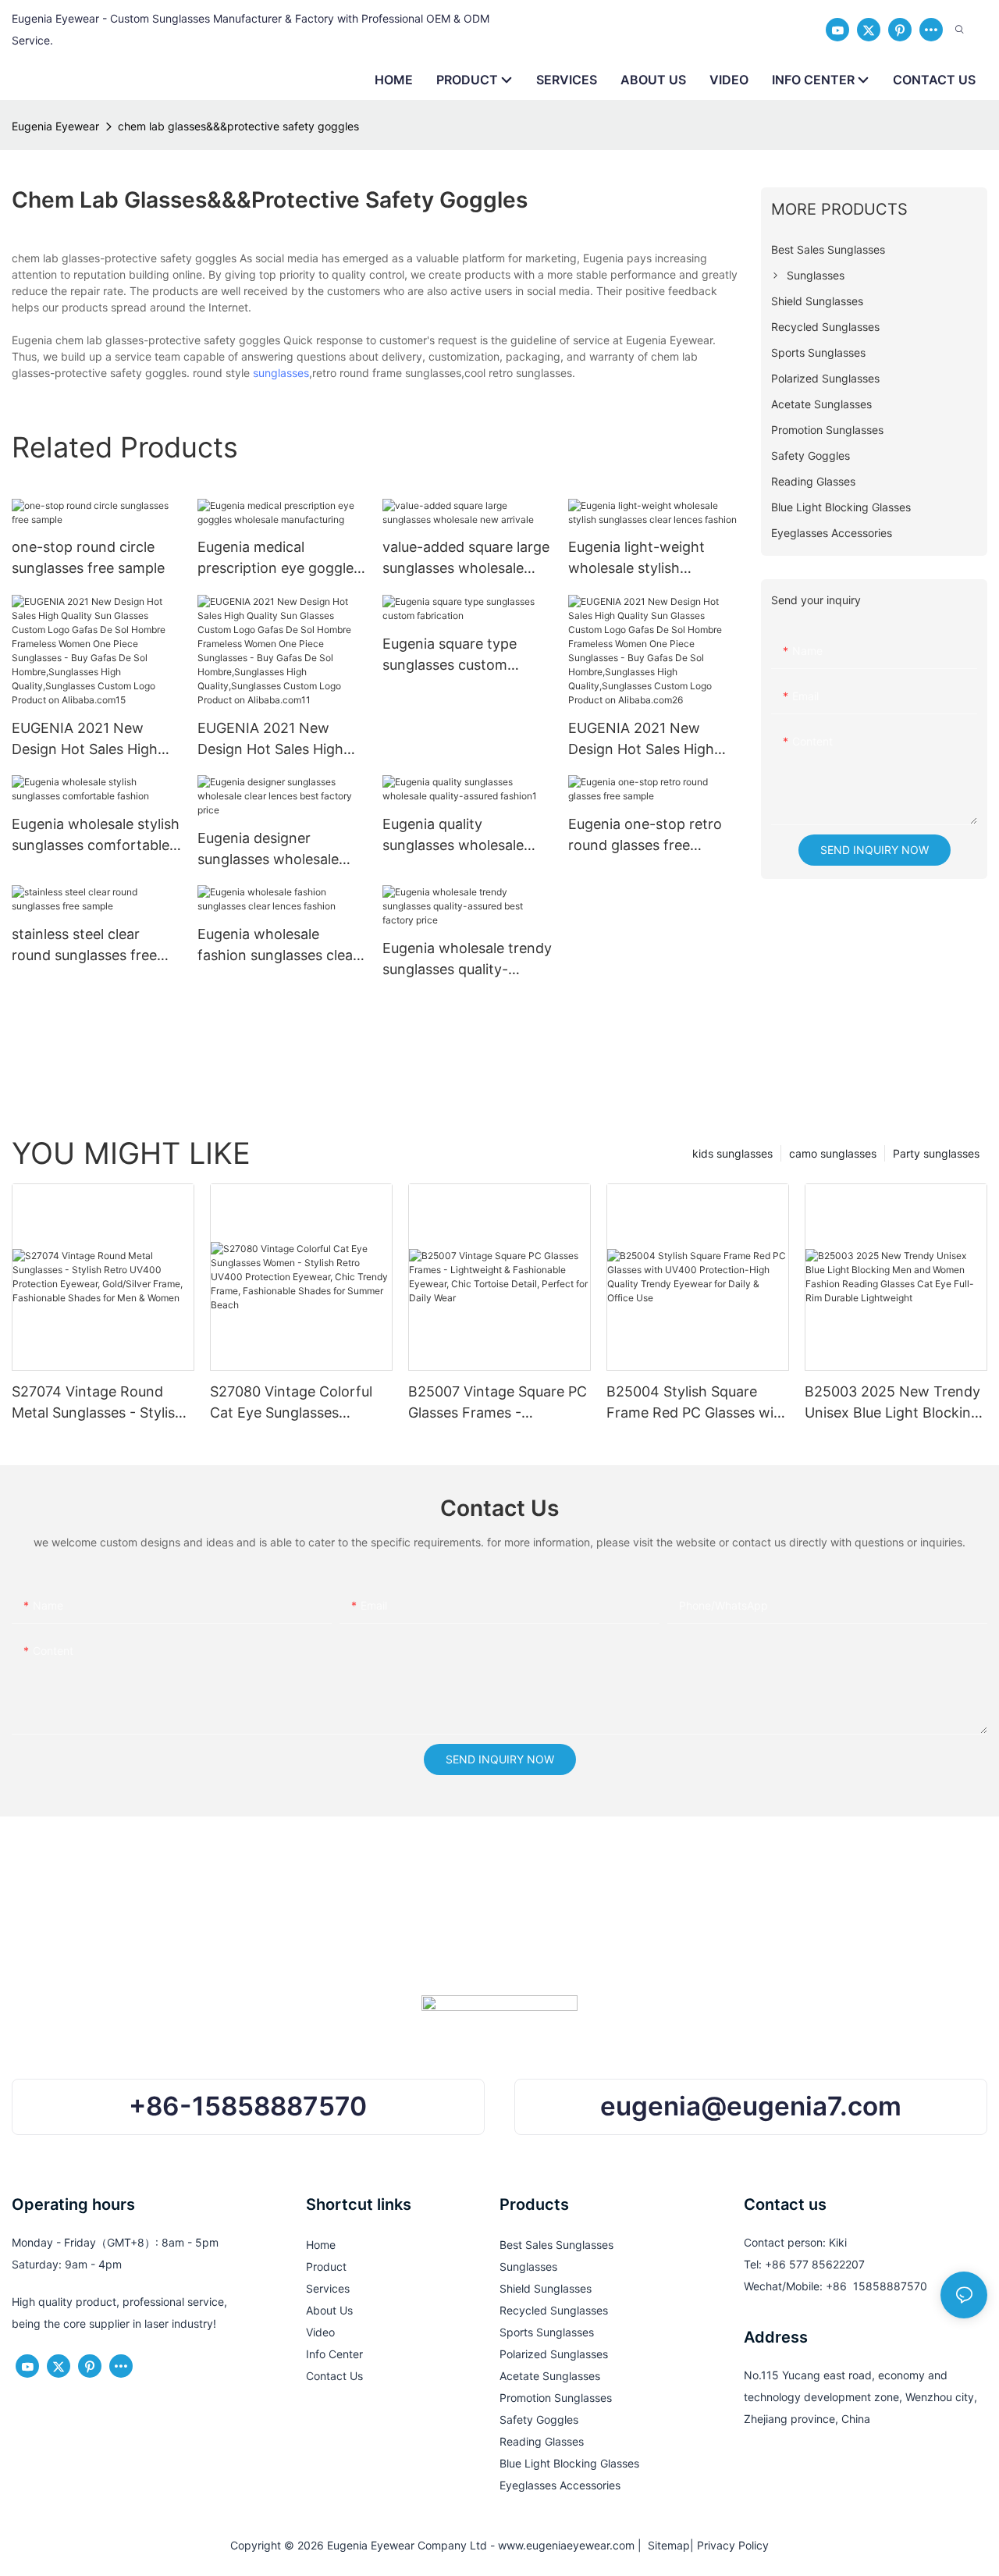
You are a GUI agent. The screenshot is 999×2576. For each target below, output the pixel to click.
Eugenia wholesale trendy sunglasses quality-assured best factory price (467, 960)
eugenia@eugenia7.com (751, 2106)
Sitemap (666, 2545)
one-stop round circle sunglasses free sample (88, 557)
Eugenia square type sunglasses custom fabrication (450, 655)
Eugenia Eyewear (55, 126)
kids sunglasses (732, 1153)
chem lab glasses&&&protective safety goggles (238, 126)
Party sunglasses (936, 1153)
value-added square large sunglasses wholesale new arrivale (466, 559)
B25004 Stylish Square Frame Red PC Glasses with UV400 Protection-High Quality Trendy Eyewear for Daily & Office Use (697, 1403)
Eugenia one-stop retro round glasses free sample (645, 836)
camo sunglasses (833, 1153)
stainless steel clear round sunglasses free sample (84, 946)
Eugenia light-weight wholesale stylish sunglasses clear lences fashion (645, 559)
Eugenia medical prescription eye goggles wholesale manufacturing (281, 559)
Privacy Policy (733, 2545)
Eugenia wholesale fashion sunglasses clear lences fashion (278, 946)
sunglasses (281, 373)
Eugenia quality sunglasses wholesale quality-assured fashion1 (462, 836)
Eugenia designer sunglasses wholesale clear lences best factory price (279, 850)
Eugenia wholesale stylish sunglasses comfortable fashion (96, 836)
